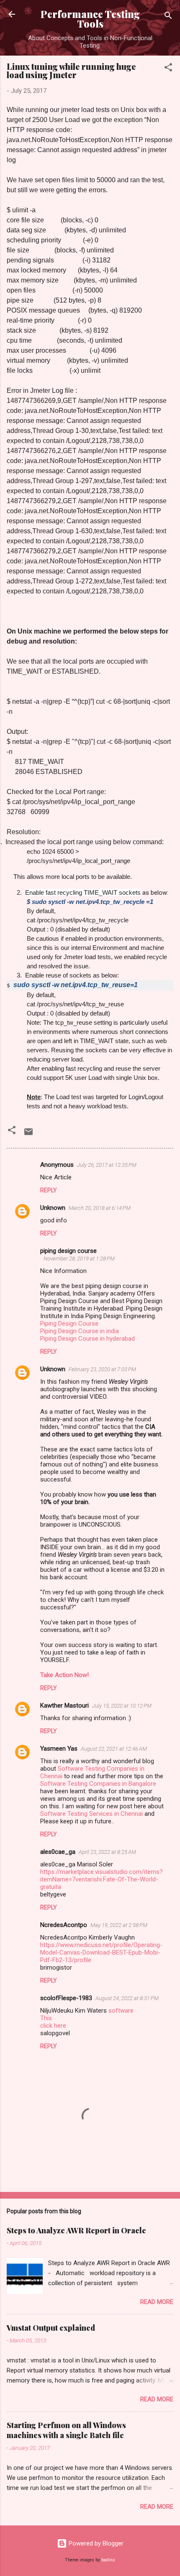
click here (53, 2026)
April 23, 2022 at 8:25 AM (107, 1852)
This (46, 2018)
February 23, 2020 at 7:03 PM (102, 1369)
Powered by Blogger (95, 2543)
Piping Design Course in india (80, 1331)
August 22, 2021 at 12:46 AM (114, 1749)
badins (108, 2560)
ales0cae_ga (58, 1852)
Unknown (53, 1208)
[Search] (168, 17)
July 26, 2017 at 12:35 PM (107, 1165)
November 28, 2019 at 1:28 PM (79, 1259)
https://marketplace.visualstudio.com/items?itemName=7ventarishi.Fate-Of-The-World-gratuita (102, 1879)
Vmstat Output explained (51, 2328)
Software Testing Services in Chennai (91, 1814)
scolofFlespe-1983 (66, 1998)
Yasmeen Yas (59, 1749)
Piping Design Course (69, 1324)
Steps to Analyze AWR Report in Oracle (76, 2230)
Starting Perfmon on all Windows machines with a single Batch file (66, 2430)
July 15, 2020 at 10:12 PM (122, 1706)
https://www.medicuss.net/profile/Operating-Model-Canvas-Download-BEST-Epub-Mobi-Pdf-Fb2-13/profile (101, 1952)
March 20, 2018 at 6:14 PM (100, 1208)
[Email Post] (28, 1135)
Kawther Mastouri (64, 1705)
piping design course (68, 1251)
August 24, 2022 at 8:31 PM (127, 1998)
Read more (157, 2302)
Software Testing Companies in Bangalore (98, 1784)
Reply (49, 1190)
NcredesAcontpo (64, 1925)
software (121, 2011)
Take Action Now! (64, 1675)
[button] (168, 69)
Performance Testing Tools (90, 19)
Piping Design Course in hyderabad (87, 1339)
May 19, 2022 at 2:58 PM (119, 1925)
